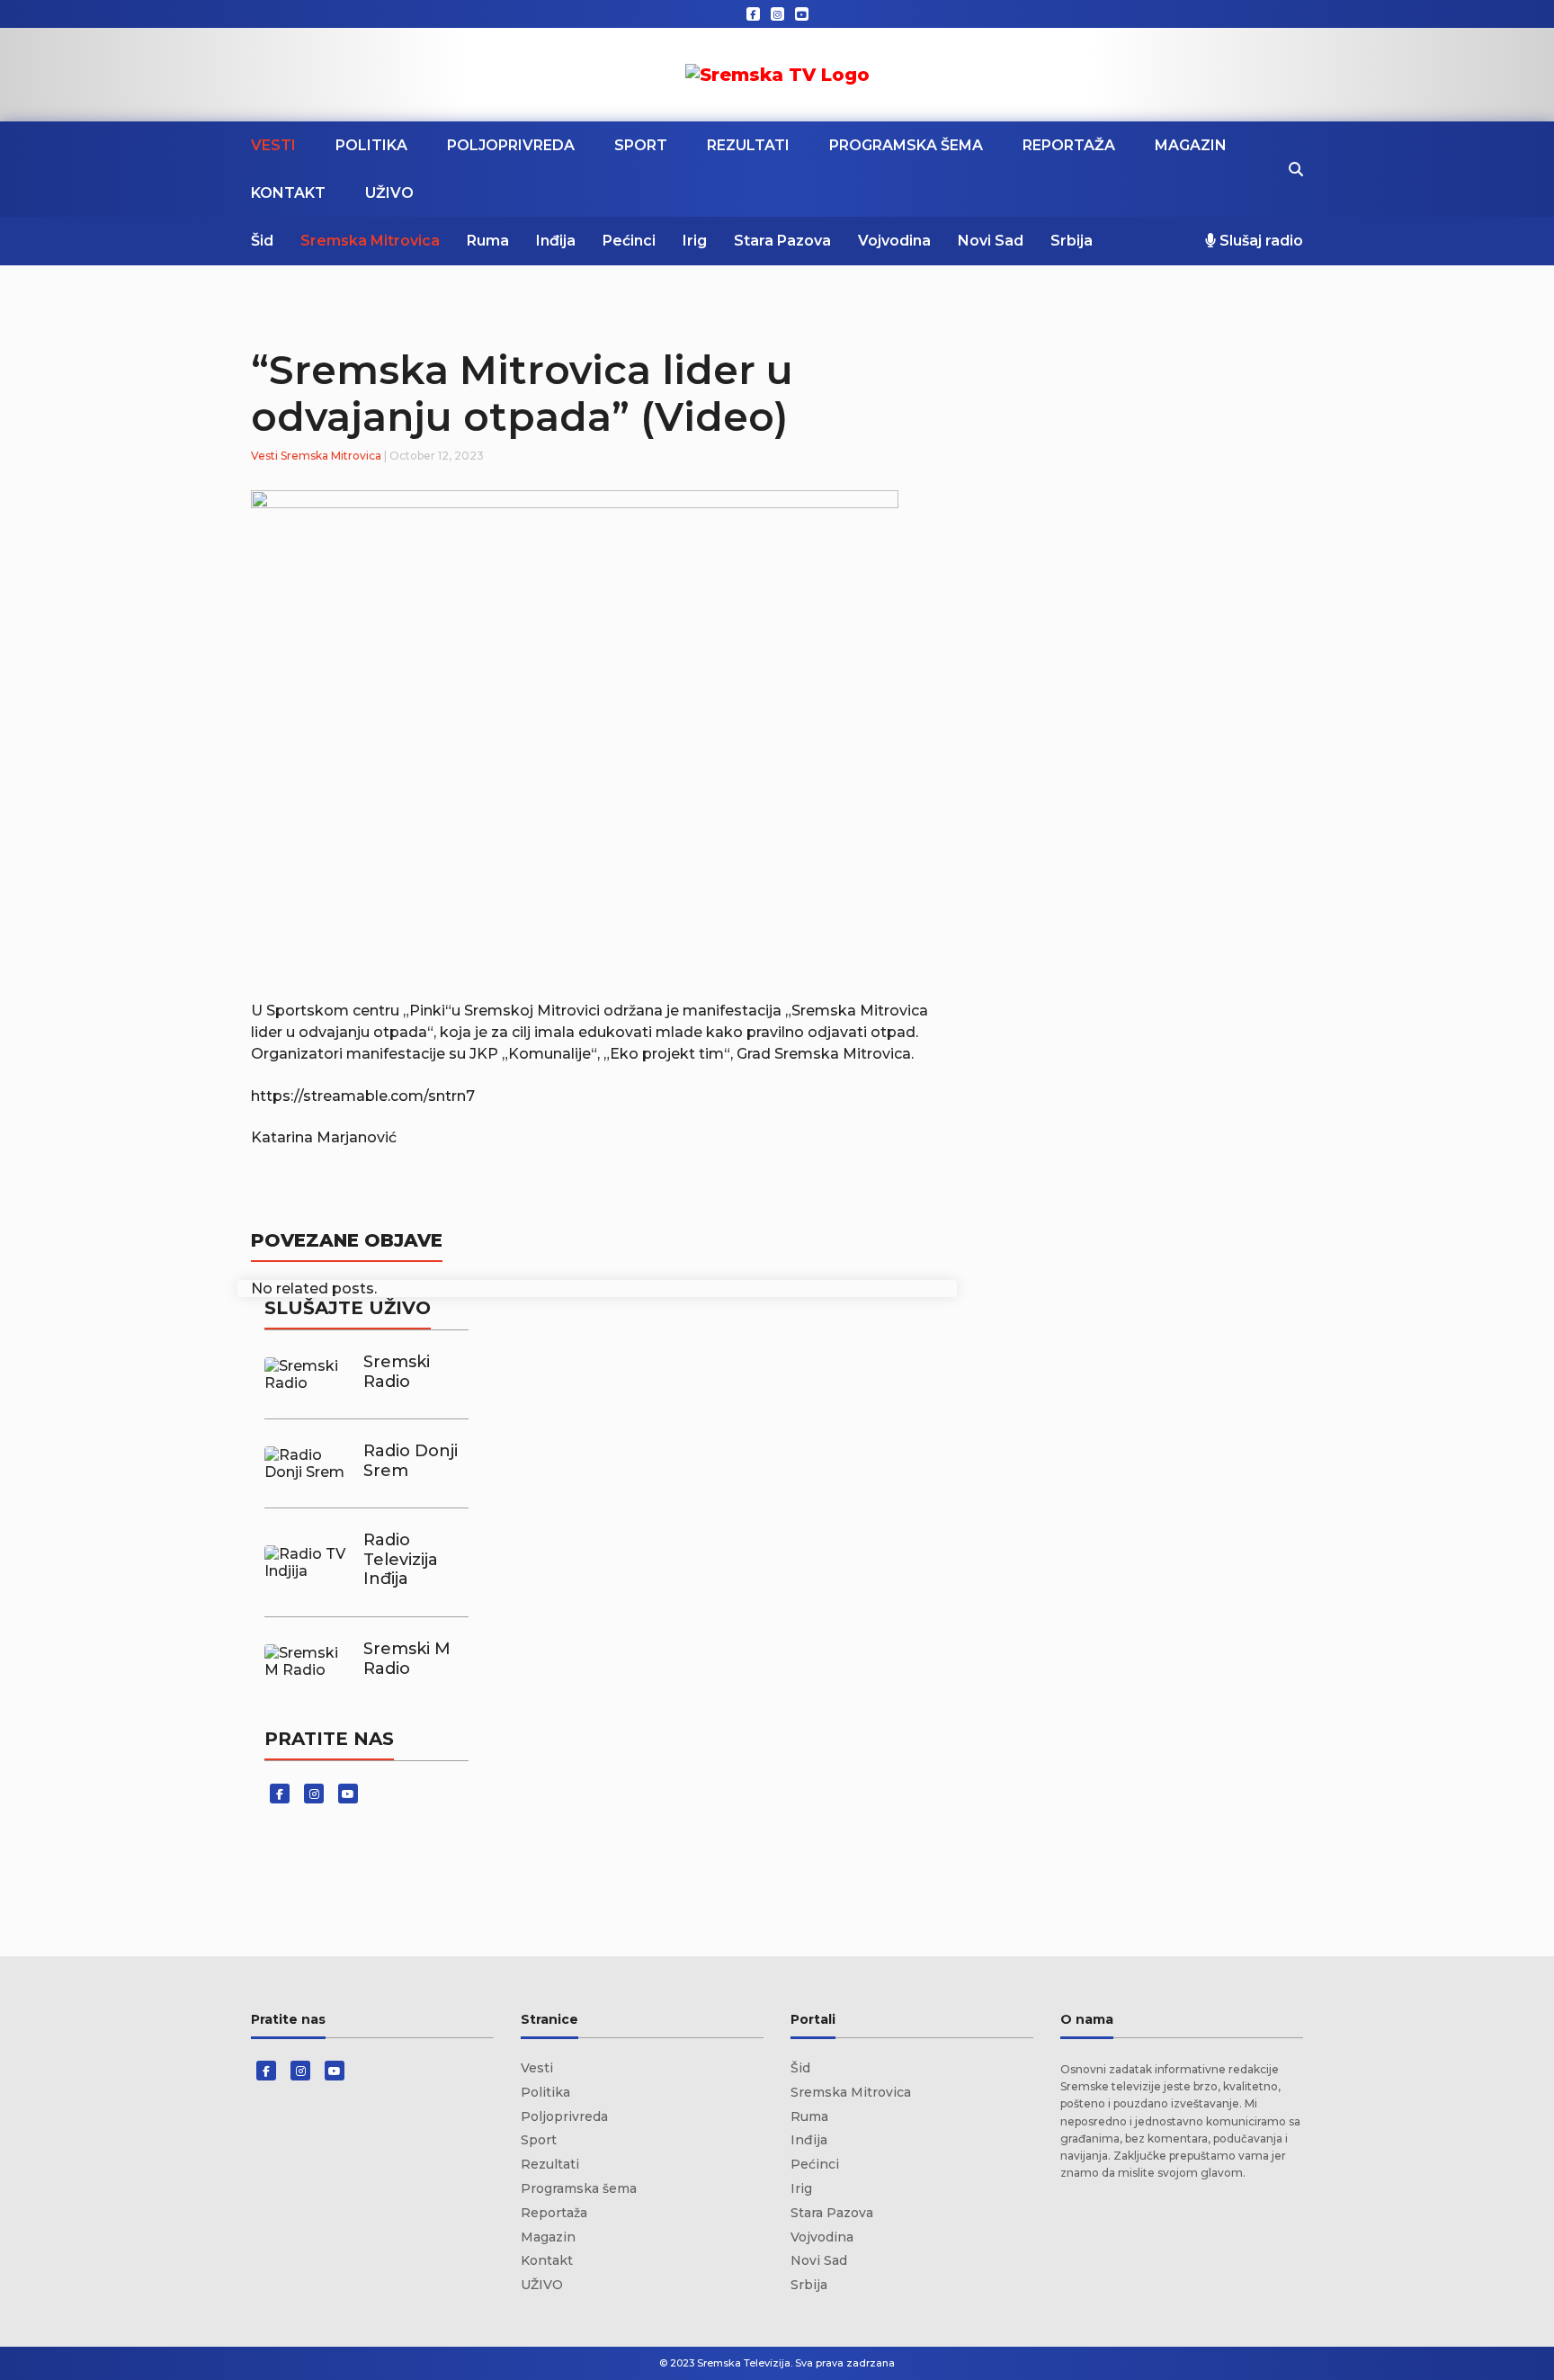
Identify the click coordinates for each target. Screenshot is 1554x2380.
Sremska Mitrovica (370, 241)
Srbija (1072, 241)
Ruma (488, 241)
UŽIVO (389, 193)
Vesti (273, 145)
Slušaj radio (1259, 241)
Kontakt (288, 193)
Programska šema (906, 145)
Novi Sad (991, 241)
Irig (695, 241)
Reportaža (1069, 145)
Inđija (556, 241)
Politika (371, 145)
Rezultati (748, 145)
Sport (641, 145)
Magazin (1191, 145)
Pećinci (629, 241)
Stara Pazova (782, 241)
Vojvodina (894, 241)
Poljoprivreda (511, 145)
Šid (262, 241)
